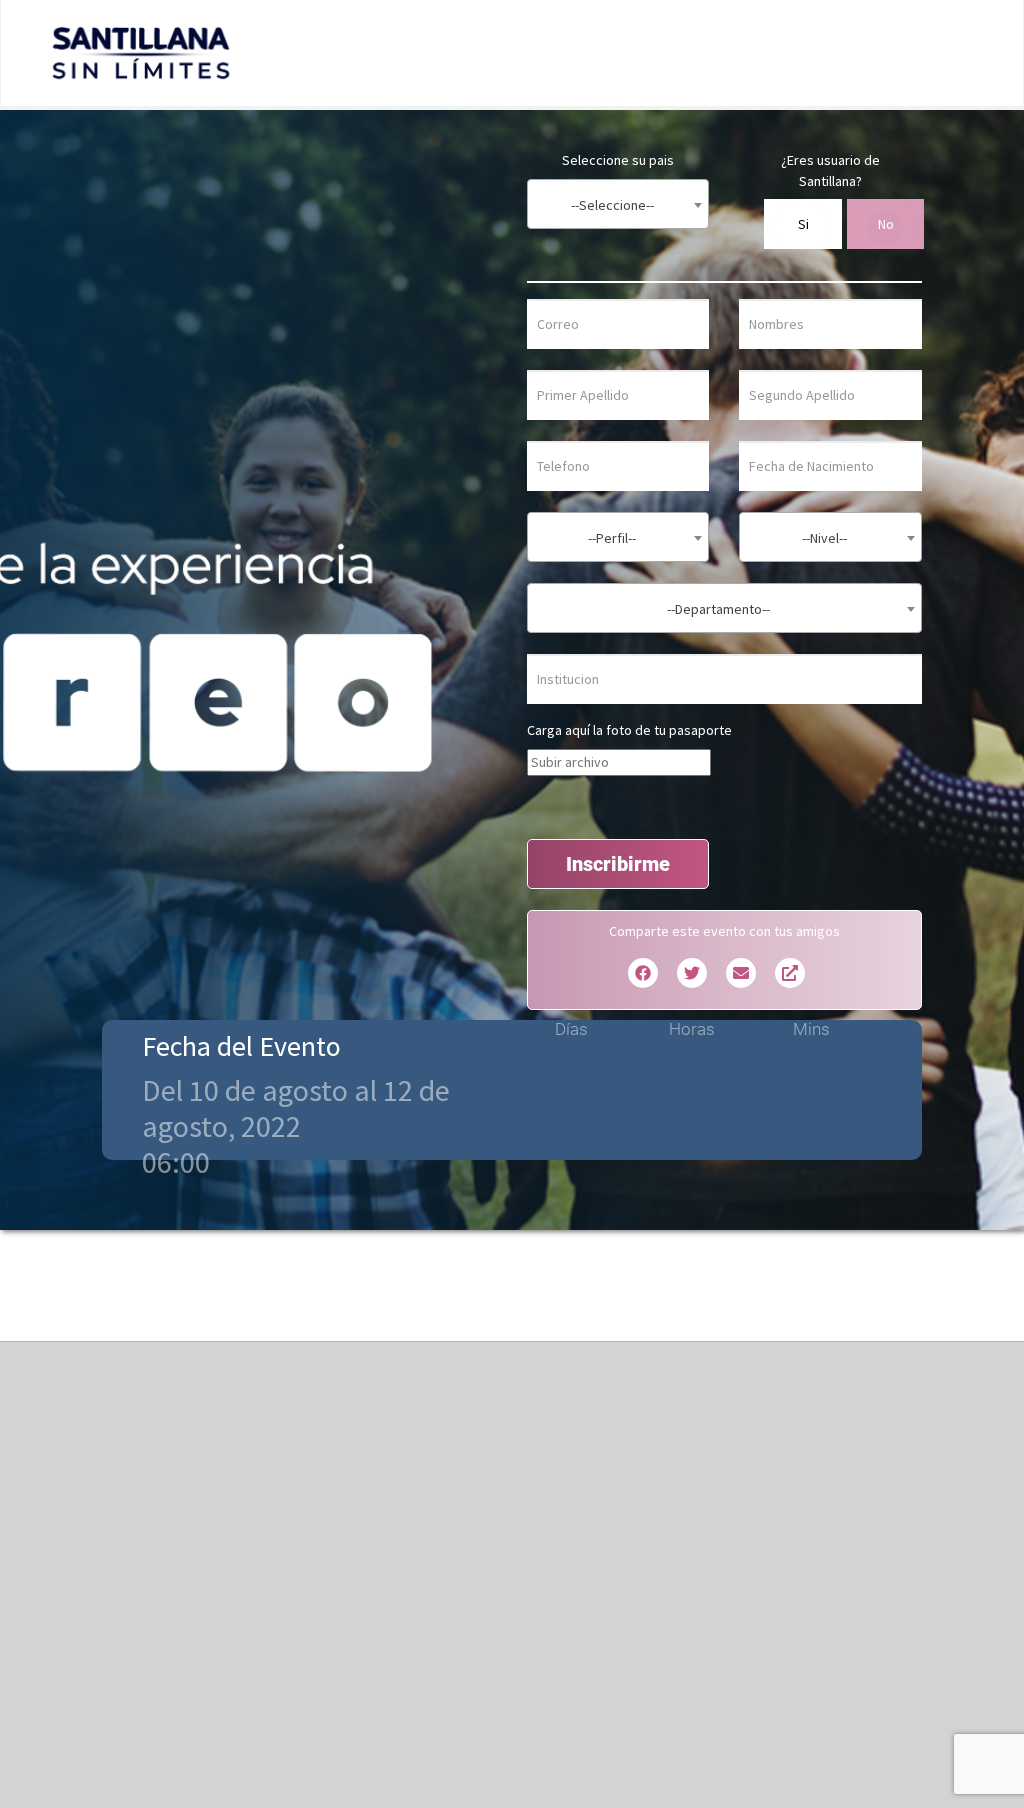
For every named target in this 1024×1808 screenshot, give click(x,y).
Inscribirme (618, 864)
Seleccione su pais (618, 160)
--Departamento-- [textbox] (718, 609)
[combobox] (618, 204)
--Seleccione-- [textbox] (612, 205)
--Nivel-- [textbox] (824, 538)
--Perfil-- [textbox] (612, 538)
